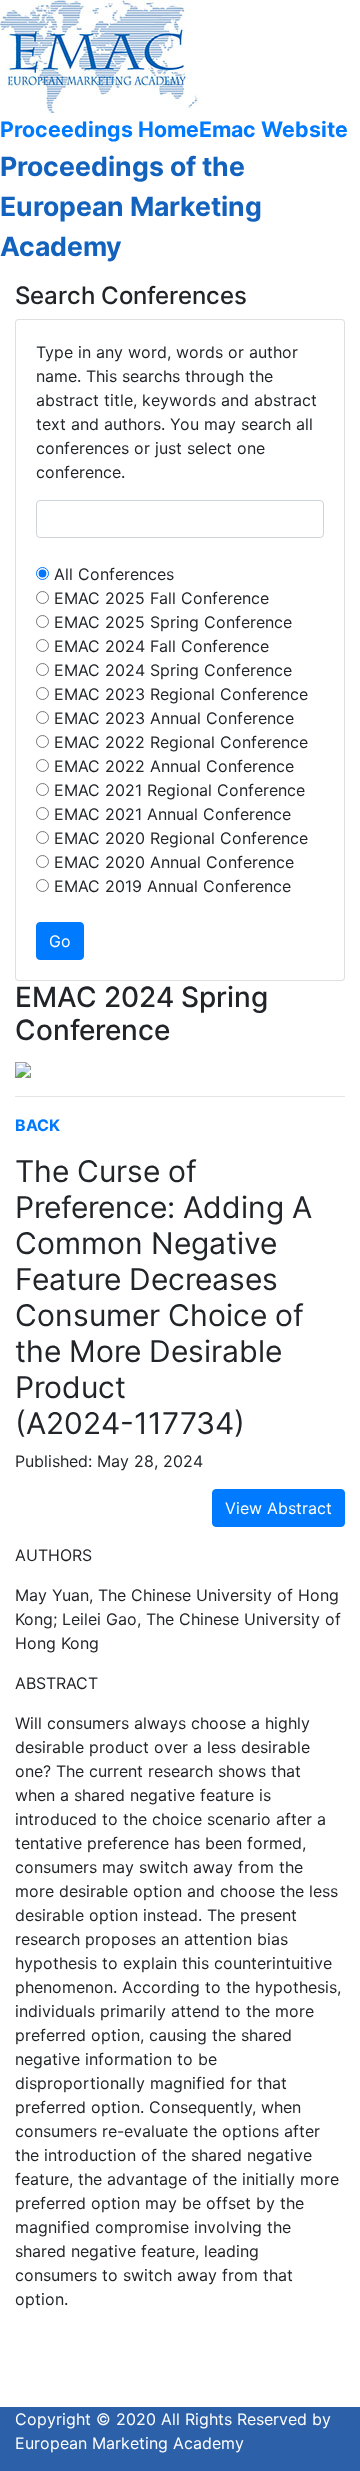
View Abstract (278, 1508)
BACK (37, 1125)
